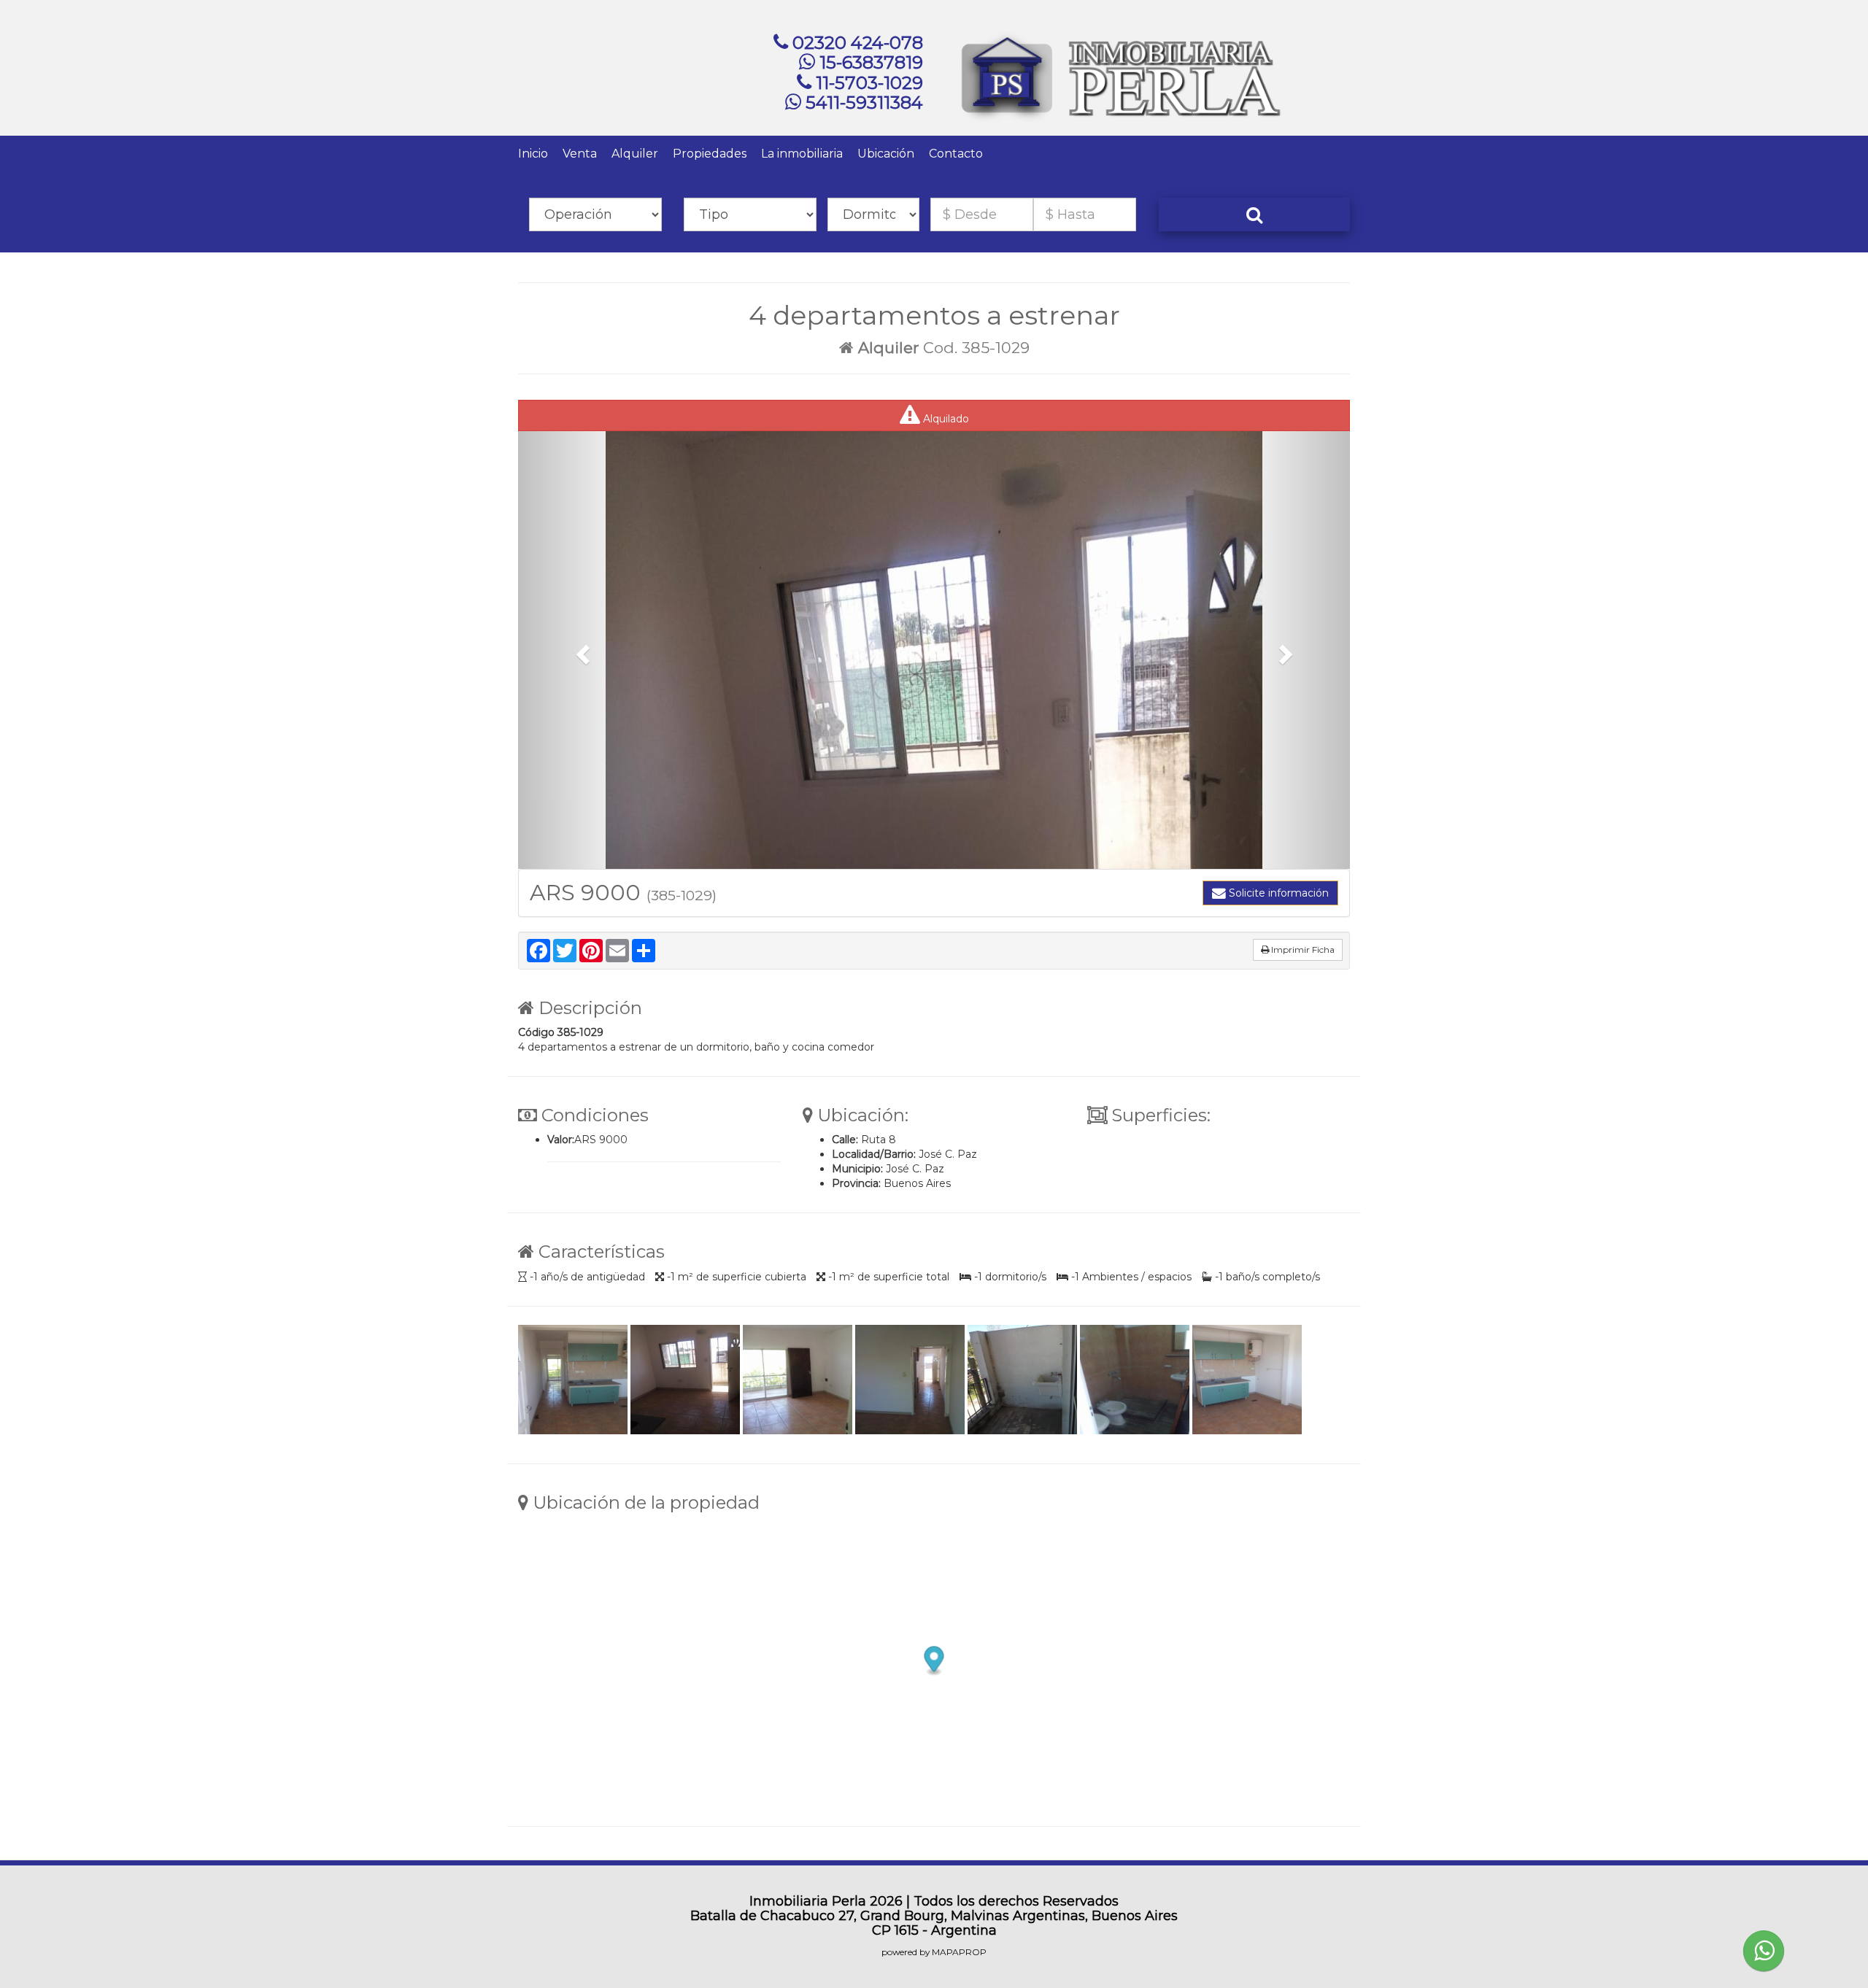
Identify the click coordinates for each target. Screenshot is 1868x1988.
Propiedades (710, 154)
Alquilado (945, 419)
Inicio (533, 154)
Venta (580, 154)
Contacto (956, 154)
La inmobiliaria (802, 154)
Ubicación (886, 154)
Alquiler (635, 154)
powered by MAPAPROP (934, 1952)
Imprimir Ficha (1302, 949)
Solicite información (1277, 893)
